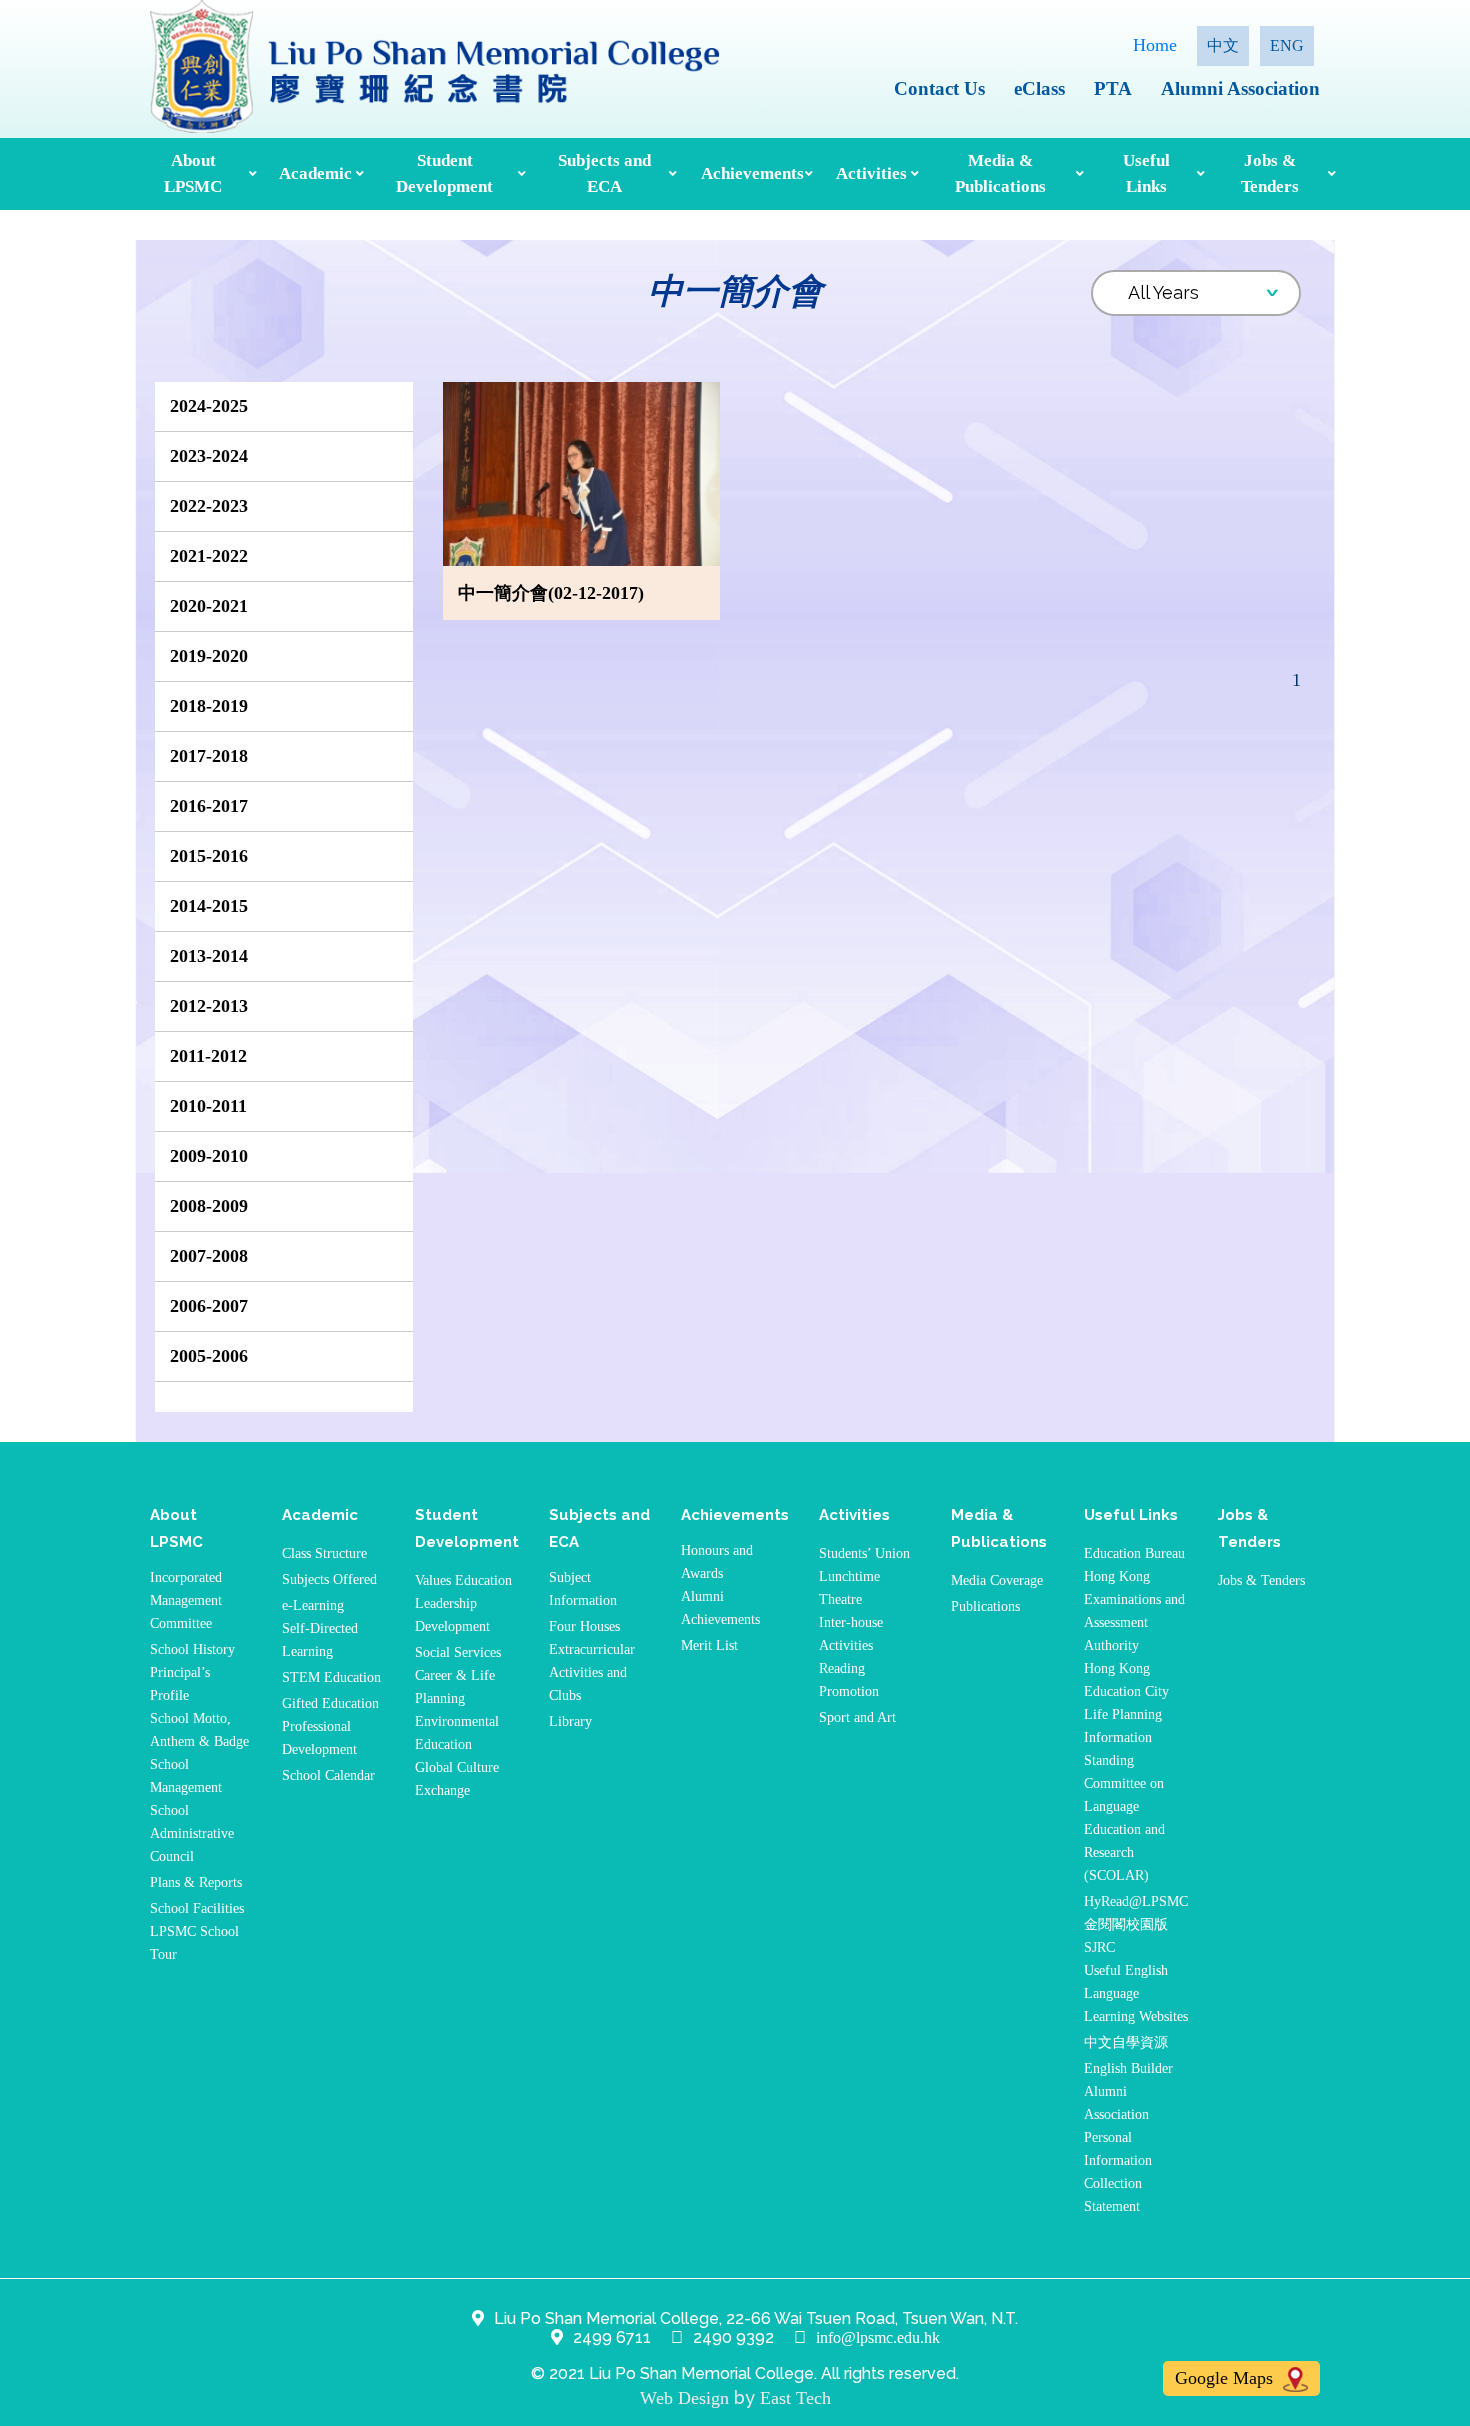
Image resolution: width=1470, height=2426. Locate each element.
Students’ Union (864, 1553)
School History (192, 1649)
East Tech (795, 2398)
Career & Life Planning (455, 1687)
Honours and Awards (717, 1562)
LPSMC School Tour (194, 1943)
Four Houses (584, 1626)
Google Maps (1226, 2378)
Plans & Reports (196, 1882)
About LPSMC (193, 173)
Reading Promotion (849, 1680)
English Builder (1128, 2068)
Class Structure (324, 1553)
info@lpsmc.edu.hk (878, 2337)
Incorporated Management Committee (186, 1600)
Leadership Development (452, 1615)
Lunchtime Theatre (849, 1588)
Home (1155, 45)
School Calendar (328, 1775)
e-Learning (313, 1605)
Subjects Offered (329, 1579)
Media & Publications (1000, 173)
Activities (871, 173)
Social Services (458, 1652)
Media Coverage (997, 1580)
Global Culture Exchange (457, 1779)
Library (570, 1721)
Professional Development (319, 1738)
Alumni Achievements (720, 1608)
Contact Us (939, 88)
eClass (1039, 88)
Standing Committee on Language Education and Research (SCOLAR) (1124, 1818)
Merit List (709, 1645)
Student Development (444, 173)
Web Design (684, 2398)
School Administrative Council (192, 1833)
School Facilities (197, 1908)
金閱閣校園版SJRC (1126, 1936)
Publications (985, 1606)
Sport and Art (857, 1717)
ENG (1287, 45)
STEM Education (331, 1677)
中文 (1223, 45)
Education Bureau (1134, 1553)
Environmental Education (457, 1733)
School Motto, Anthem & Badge (199, 1730)
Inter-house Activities (851, 1634)
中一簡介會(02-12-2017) (551, 593)
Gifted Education (330, 1703)
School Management (186, 1776)
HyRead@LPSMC (1136, 1901)
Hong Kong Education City (1126, 1680)
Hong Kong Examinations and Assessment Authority (1134, 1611)
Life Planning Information (1123, 1726)
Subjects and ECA (604, 173)
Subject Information (583, 1589)
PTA (1113, 88)
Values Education (463, 1580)
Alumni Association (1240, 88)
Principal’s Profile (180, 1684)
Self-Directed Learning (320, 1640)
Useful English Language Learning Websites (1136, 1993)
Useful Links (1146, 173)
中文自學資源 (1126, 2042)
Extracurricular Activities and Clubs (592, 1672)
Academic (315, 173)
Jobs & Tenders (1270, 173)
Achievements (750, 173)
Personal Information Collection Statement (1118, 2172)
